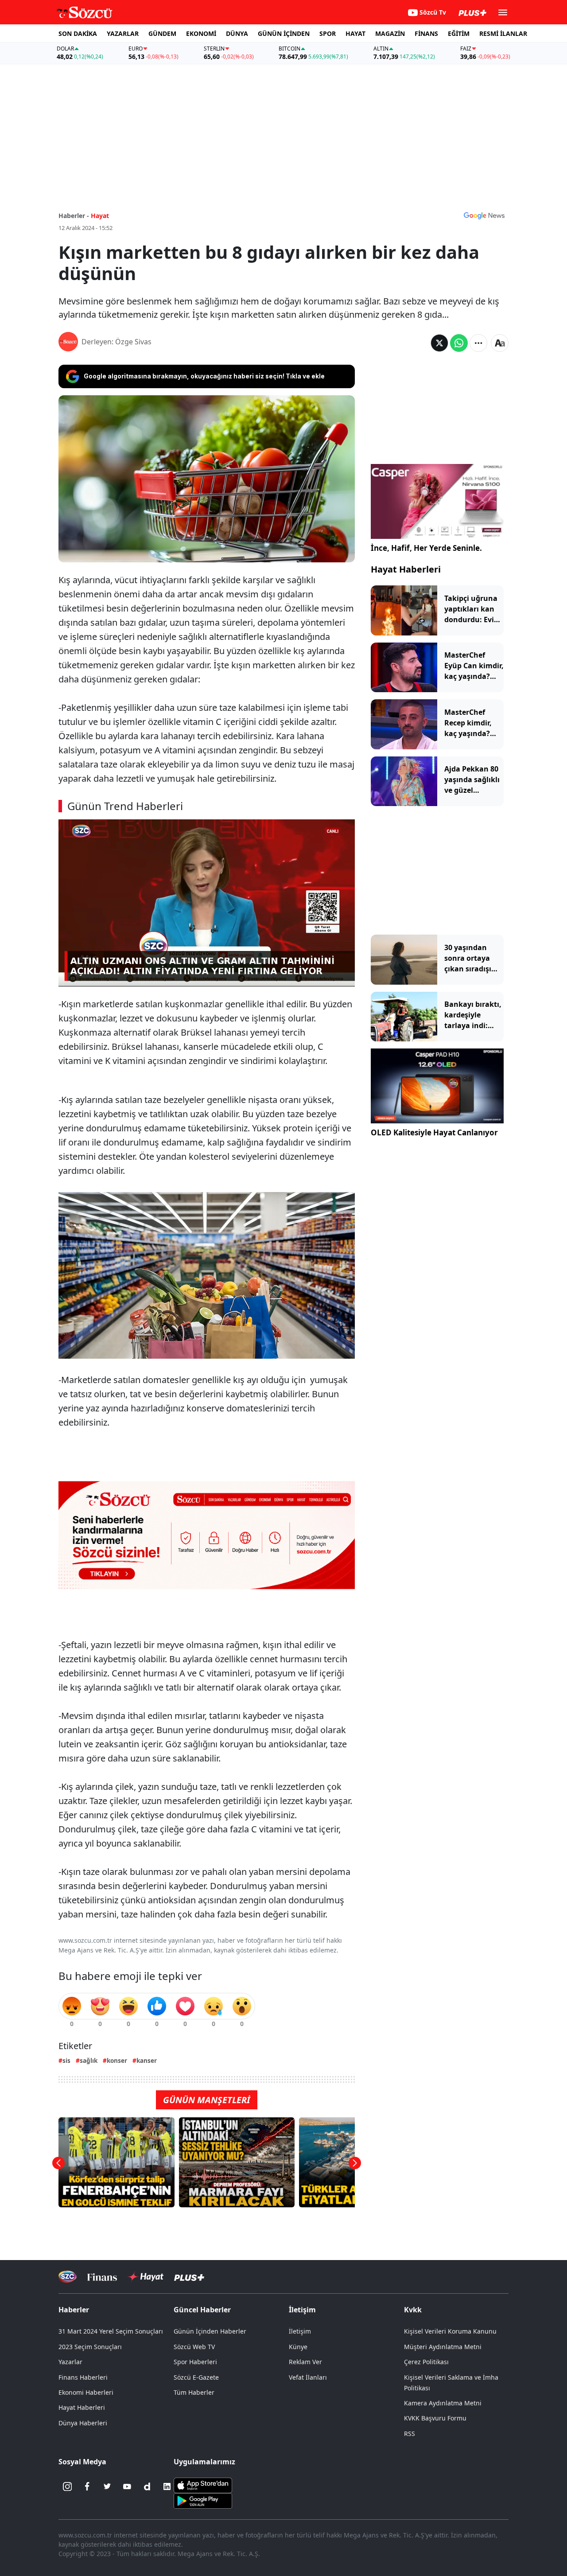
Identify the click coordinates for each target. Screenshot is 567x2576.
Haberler (74, 2310)
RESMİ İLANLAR (503, 33)
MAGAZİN (390, 33)
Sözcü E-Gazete (196, 2377)
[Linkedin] (167, 2486)
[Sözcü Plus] (189, 2277)
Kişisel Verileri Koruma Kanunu (450, 2331)
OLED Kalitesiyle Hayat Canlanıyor (434, 1132)
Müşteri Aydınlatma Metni (443, 2347)
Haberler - (74, 216)
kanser (147, 2060)
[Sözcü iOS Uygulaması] (203, 2485)
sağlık (89, 2060)
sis (66, 2060)
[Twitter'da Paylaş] (439, 343)
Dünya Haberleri (83, 2423)
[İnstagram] (67, 2486)
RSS (410, 2434)
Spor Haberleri (195, 2362)
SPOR (328, 33)
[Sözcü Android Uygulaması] (203, 2500)
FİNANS (426, 33)
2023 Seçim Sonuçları (90, 2347)
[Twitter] (107, 2486)
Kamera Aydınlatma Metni (443, 2403)
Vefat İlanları (308, 2377)
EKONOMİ (201, 33)
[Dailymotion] (147, 2486)
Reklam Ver (305, 2362)
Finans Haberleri (83, 2377)
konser (117, 2060)
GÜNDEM (162, 33)
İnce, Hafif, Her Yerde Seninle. (426, 548)
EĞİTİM (459, 33)
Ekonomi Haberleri (86, 2392)
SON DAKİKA (78, 33)
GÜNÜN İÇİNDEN (284, 33)
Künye (298, 2347)
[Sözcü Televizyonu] (68, 2277)
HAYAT (355, 33)
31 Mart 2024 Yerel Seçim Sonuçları (111, 2331)
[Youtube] (127, 2486)
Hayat (100, 216)
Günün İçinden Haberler (210, 2331)
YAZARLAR (123, 33)
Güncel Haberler (202, 2310)
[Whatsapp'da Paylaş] (459, 343)
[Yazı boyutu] (500, 343)
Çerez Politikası (426, 2362)
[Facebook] (87, 2486)
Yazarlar (70, 2362)
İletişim (300, 2331)
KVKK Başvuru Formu (435, 2418)
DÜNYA (237, 33)
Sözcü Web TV (194, 2347)
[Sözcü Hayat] (146, 2277)
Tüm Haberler (194, 2392)
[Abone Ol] (484, 215)
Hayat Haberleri (406, 569)
